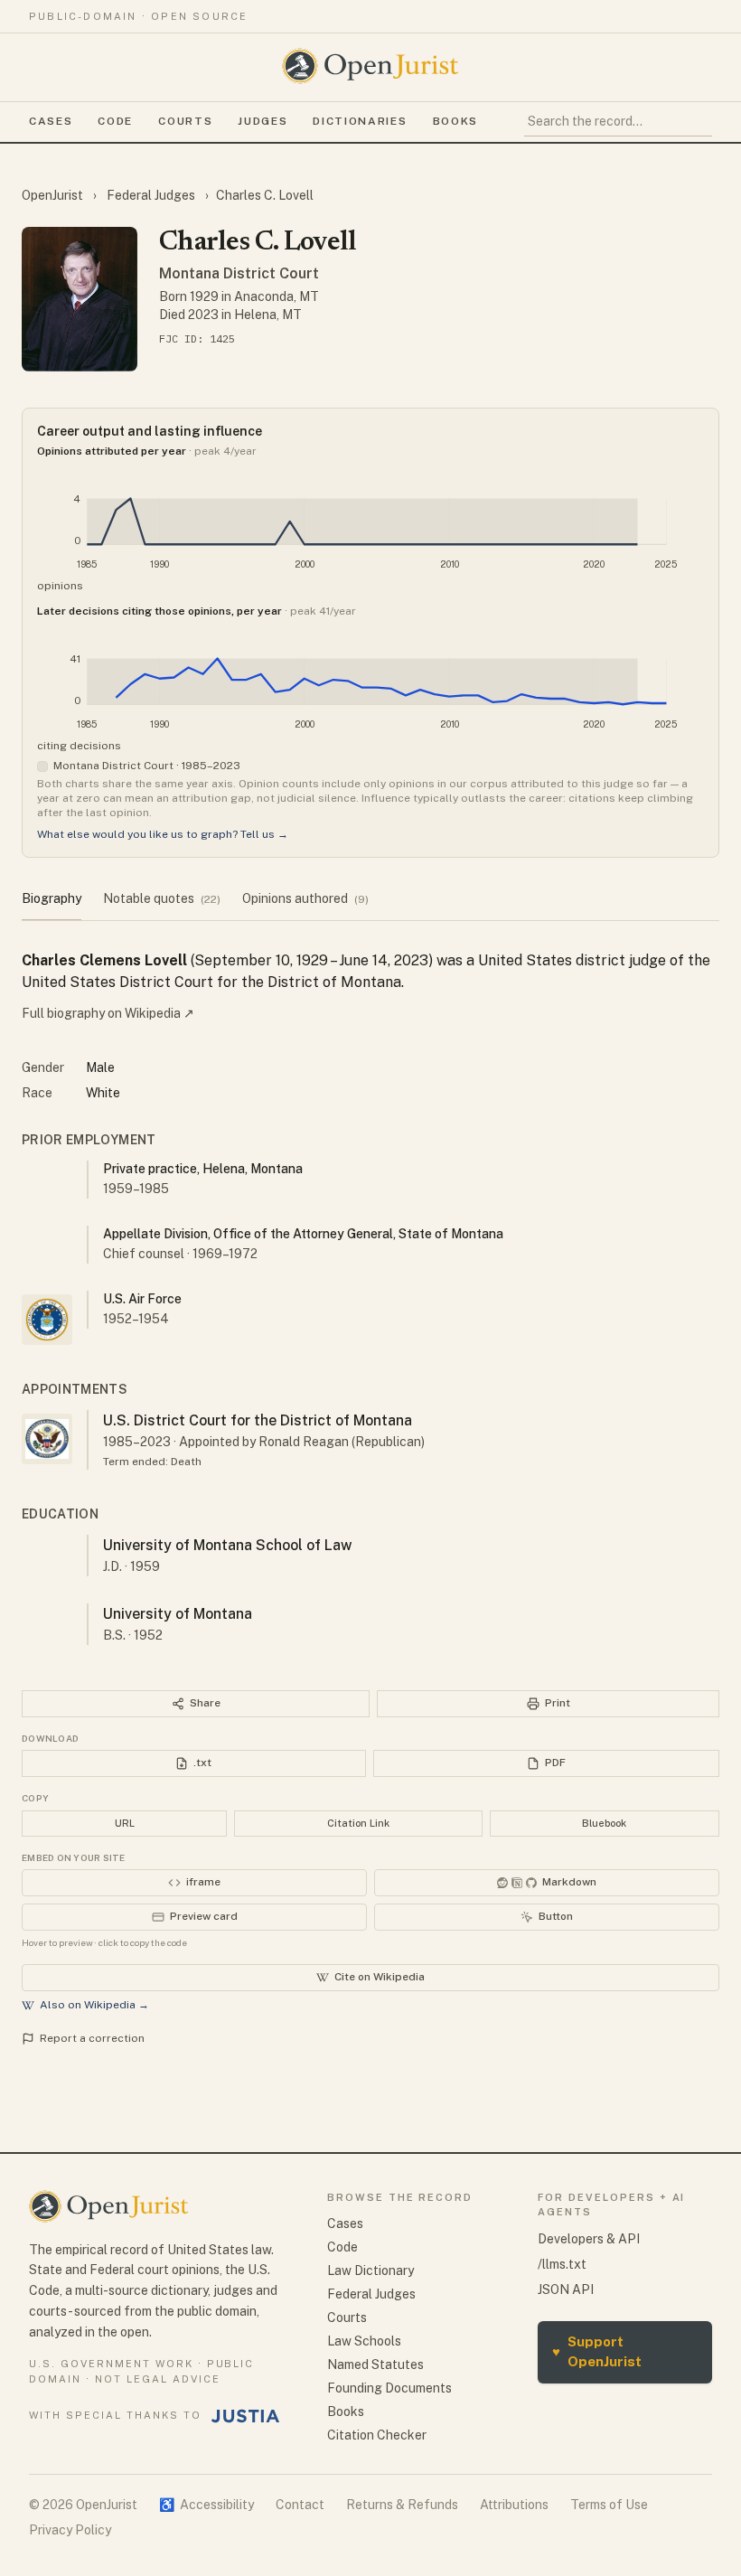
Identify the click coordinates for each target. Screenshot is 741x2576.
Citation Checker (377, 2435)
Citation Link (358, 1823)
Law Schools (364, 2341)
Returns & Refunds (402, 2505)
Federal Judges (151, 195)
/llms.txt (562, 2264)
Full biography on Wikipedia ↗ (108, 1013)
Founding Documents (389, 2388)
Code (115, 121)
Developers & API (589, 2239)
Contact (300, 2505)
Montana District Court (239, 273)
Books (455, 121)
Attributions (514, 2505)
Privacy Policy (70, 2530)
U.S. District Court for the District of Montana (258, 1420)
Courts (185, 121)
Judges (263, 121)
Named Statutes (375, 2364)
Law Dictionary (370, 2270)
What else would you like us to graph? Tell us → (163, 834)
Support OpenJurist (597, 2352)
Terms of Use (609, 2505)
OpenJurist (54, 195)
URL (125, 1823)
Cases (51, 121)
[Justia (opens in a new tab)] (246, 2416)
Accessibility (206, 2505)
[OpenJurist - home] (370, 66)
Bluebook (604, 1823)
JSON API (566, 2289)
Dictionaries (360, 121)
